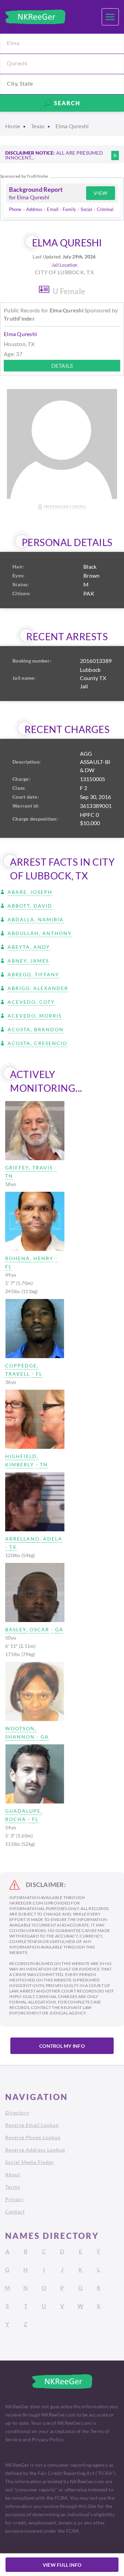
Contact (15, 2212)
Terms (13, 2187)
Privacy (14, 2199)
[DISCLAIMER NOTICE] (115, 156)
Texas (38, 126)
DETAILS (62, 365)
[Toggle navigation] (110, 17)
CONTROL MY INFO (62, 2046)
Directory (17, 2113)
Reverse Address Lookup (35, 2150)
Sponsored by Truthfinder (24, 176)
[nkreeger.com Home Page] (35, 17)
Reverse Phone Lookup (33, 2137)
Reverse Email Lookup (32, 2125)
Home (13, 126)
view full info (62, 2565)
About (13, 2174)
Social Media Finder (30, 2162)
